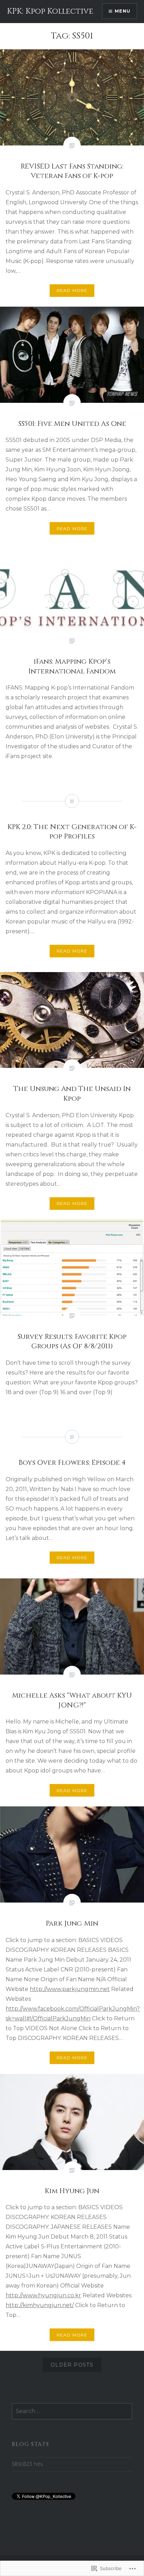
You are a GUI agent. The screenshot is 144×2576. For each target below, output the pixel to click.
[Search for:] (72, 2411)
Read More (72, 290)
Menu (123, 11)
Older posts (72, 2365)
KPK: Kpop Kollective (50, 11)
